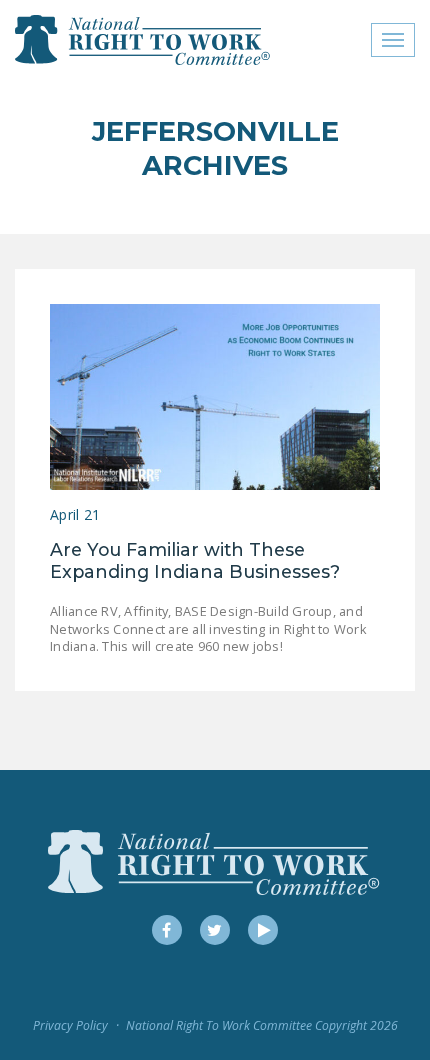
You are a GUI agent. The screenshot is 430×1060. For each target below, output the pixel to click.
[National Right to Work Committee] (143, 40)
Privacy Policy (70, 1025)
